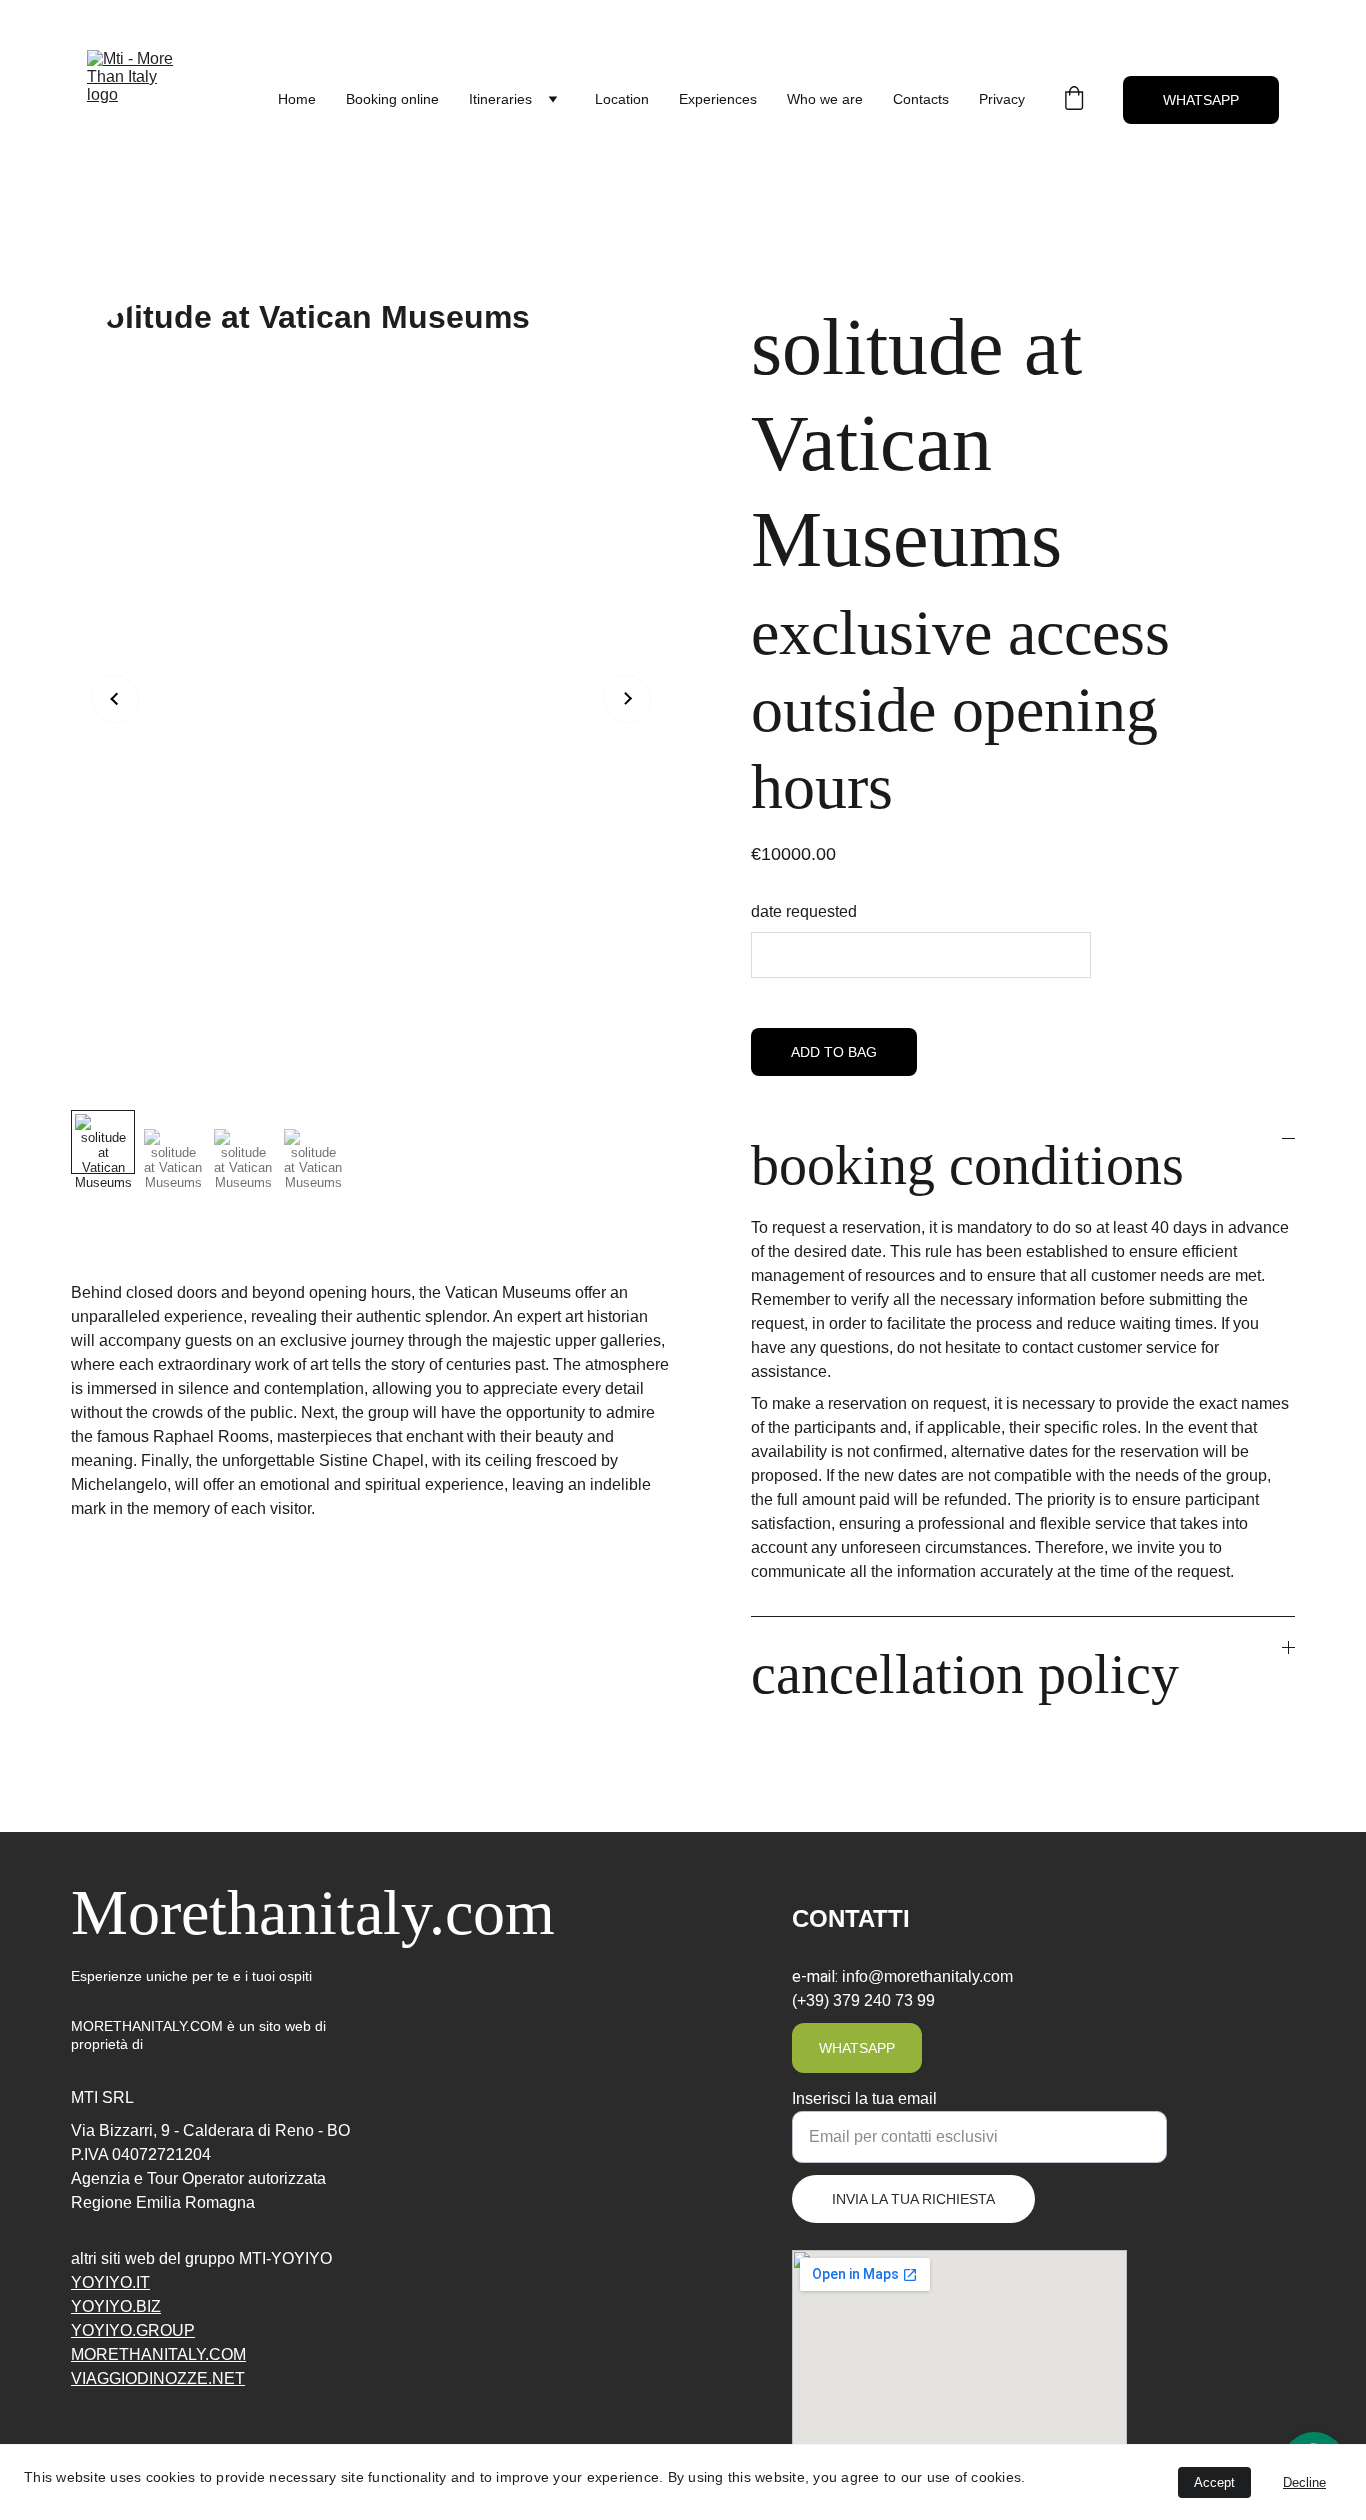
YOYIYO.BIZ (116, 2306)
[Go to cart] (1074, 99)
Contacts (921, 99)
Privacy (1002, 99)
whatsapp (857, 2048)
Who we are (825, 99)
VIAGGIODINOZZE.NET (158, 2378)
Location (622, 99)
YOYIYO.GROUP (133, 2330)
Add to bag (834, 1052)
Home (297, 99)
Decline (1304, 2482)
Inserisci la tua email (864, 2098)
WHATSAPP (1201, 100)
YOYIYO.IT (110, 2282)
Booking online (392, 99)
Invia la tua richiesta (913, 2199)
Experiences (718, 99)
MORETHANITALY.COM (158, 2354)
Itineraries (500, 99)
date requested (804, 911)
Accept (1214, 2482)
